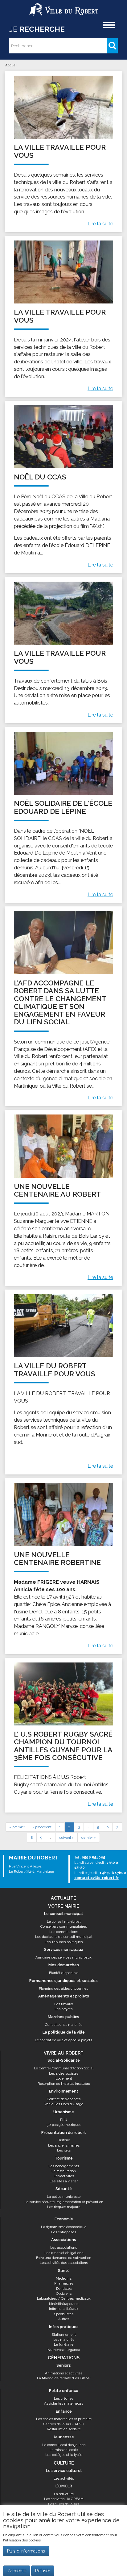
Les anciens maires (64, 2145)
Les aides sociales (64, 2073)
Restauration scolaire (64, 2429)
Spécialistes (64, 2314)
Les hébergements (64, 2166)
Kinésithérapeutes (64, 2304)
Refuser (43, 2571)
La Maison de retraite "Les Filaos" (64, 2378)
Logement (64, 2078)
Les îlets (64, 2150)
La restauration (64, 2171)
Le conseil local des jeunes (64, 2445)
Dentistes (64, 2289)
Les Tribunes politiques (64, 1942)
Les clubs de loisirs (64, 2504)
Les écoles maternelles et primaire (64, 2419)
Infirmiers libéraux (64, 2309)
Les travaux (64, 2004)
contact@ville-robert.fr (96, 1878)
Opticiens (64, 2294)
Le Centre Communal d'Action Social (64, 2068)
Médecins (64, 2278)
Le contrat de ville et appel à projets (63, 2040)
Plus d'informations (26, 2551)
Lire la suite (100, 224)
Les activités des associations (64, 2263)
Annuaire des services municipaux (63, 1957)
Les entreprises (64, 2232)
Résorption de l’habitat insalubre (64, 2084)
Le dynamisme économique (64, 2227)
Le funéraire (64, 2344)
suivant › (66, 1838)
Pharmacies (64, 2283)
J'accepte (17, 2571)
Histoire (64, 2140)
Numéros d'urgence (64, 2350)
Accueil (11, 65)
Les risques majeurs (64, 2207)
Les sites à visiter (64, 2181)
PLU (64, 2120)
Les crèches (64, 2398)
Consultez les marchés (64, 2025)
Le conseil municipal (64, 1922)
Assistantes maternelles (64, 2403)
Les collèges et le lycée (64, 2455)
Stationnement (64, 2335)
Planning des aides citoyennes (63, 1988)
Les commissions (64, 1932)
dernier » (89, 1838)
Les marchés (64, 2340)
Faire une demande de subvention (64, 2258)
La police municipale (64, 2197)
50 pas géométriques (64, 2125)
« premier (17, 1827)
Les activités (64, 2176)
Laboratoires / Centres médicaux (64, 2298)
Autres (64, 2319)
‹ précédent (42, 1827)
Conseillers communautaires (64, 1926)
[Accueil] (64, 7)
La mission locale (64, 2450)
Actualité (63, 1898)
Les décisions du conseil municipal (64, 1937)
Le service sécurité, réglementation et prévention (64, 2202)
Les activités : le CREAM (64, 2499)
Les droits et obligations (64, 2253)
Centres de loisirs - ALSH (64, 2424)
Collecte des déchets (64, 2099)
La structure (64, 2494)
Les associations (64, 2248)
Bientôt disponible (64, 1973)
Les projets (63, 2009)
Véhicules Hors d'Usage (64, 2104)
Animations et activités (64, 2373)
